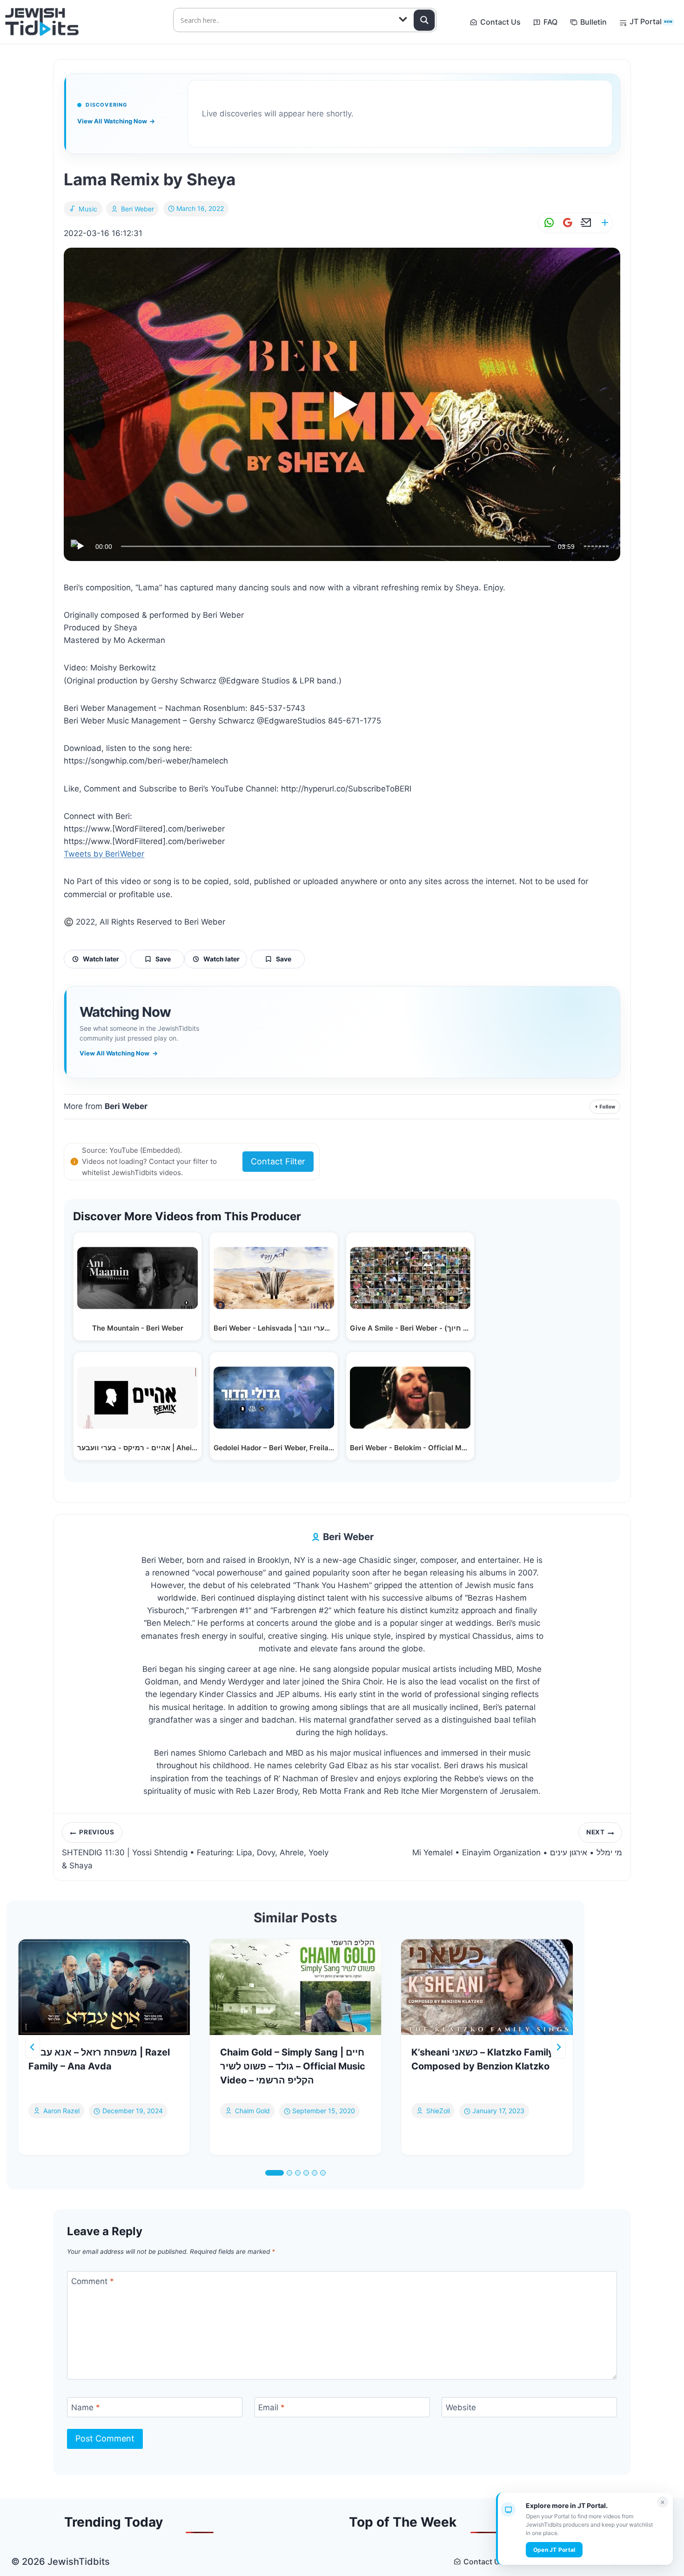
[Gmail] (566, 223)
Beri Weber (137, 209)
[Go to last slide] (33, 2047)
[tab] (275, 2173)
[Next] (558, 2047)
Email (272, 2407)
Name (86, 2407)
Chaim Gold (252, 2111)
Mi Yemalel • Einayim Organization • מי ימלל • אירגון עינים (517, 1843)
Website (461, 2407)
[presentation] (104, 1987)
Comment (93, 2281)
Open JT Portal (554, 2550)
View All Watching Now (116, 121)
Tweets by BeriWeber (104, 854)
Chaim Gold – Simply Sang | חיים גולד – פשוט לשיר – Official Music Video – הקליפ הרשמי (293, 2066)
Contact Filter (278, 1161)
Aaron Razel (61, 2111)
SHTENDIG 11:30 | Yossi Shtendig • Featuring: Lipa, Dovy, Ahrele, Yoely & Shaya (195, 1849)
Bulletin (593, 22)
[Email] (584, 223)
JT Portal (651, 21)
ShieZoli (438, 2111)
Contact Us (500, 22)
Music (88, 209)
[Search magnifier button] (424, 20)
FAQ (550, 22)
